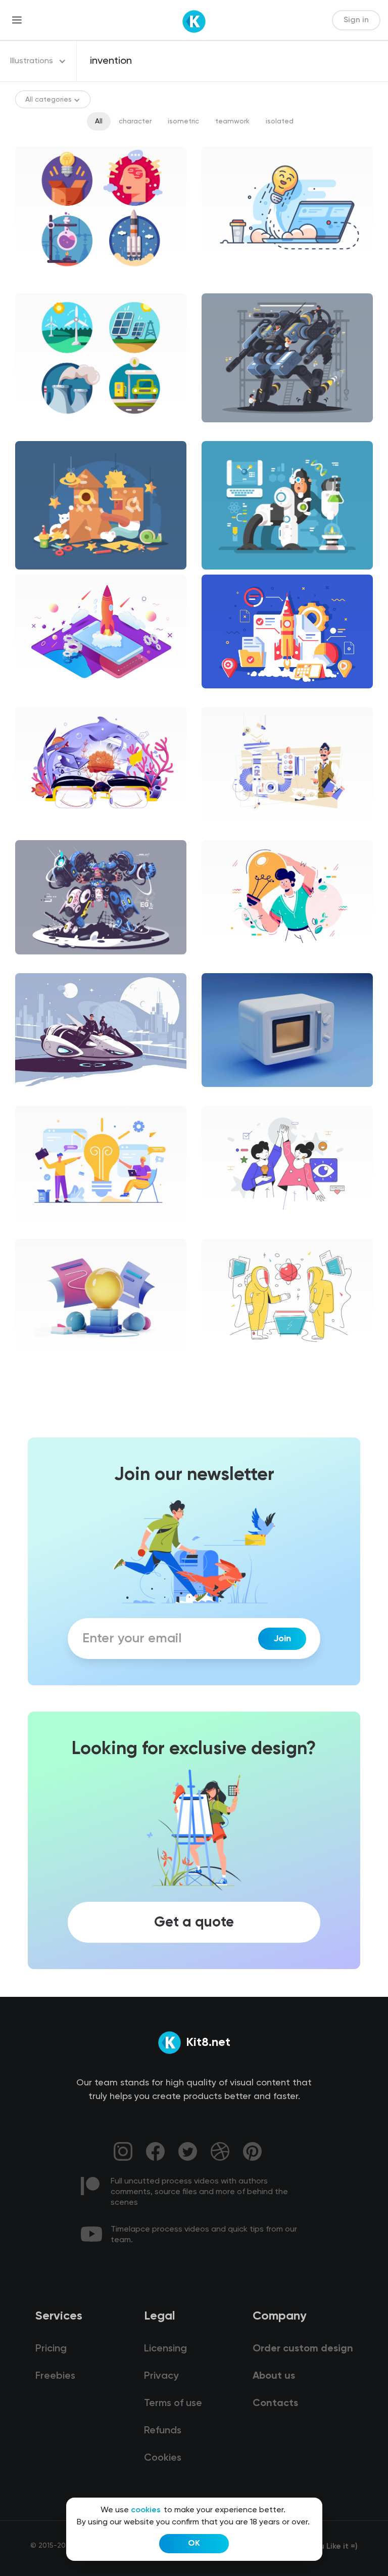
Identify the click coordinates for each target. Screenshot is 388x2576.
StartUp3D (42, 1361)
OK (194, 2544)
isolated (280, 121)
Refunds (163, 2431)
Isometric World (50, 697)
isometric (183, 121)
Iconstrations (46, 283)
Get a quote (194, 1922)
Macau (35, 1229)
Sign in (356, 20)
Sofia (218, 1361)
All (99, 121)
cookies (146, 2510)
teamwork (232, 121)
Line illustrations (237, 283)
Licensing (165, 2349)
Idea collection (49, 830)
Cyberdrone (44, 963)
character (135, 121)
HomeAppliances (238, 1096)
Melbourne (228, 963)
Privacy (161, 2376)
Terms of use (173, 2404)
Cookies (163, 2458)
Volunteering (231, 1229)
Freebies (55, 2376)
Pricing (51, 2349)
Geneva (223, 830)
